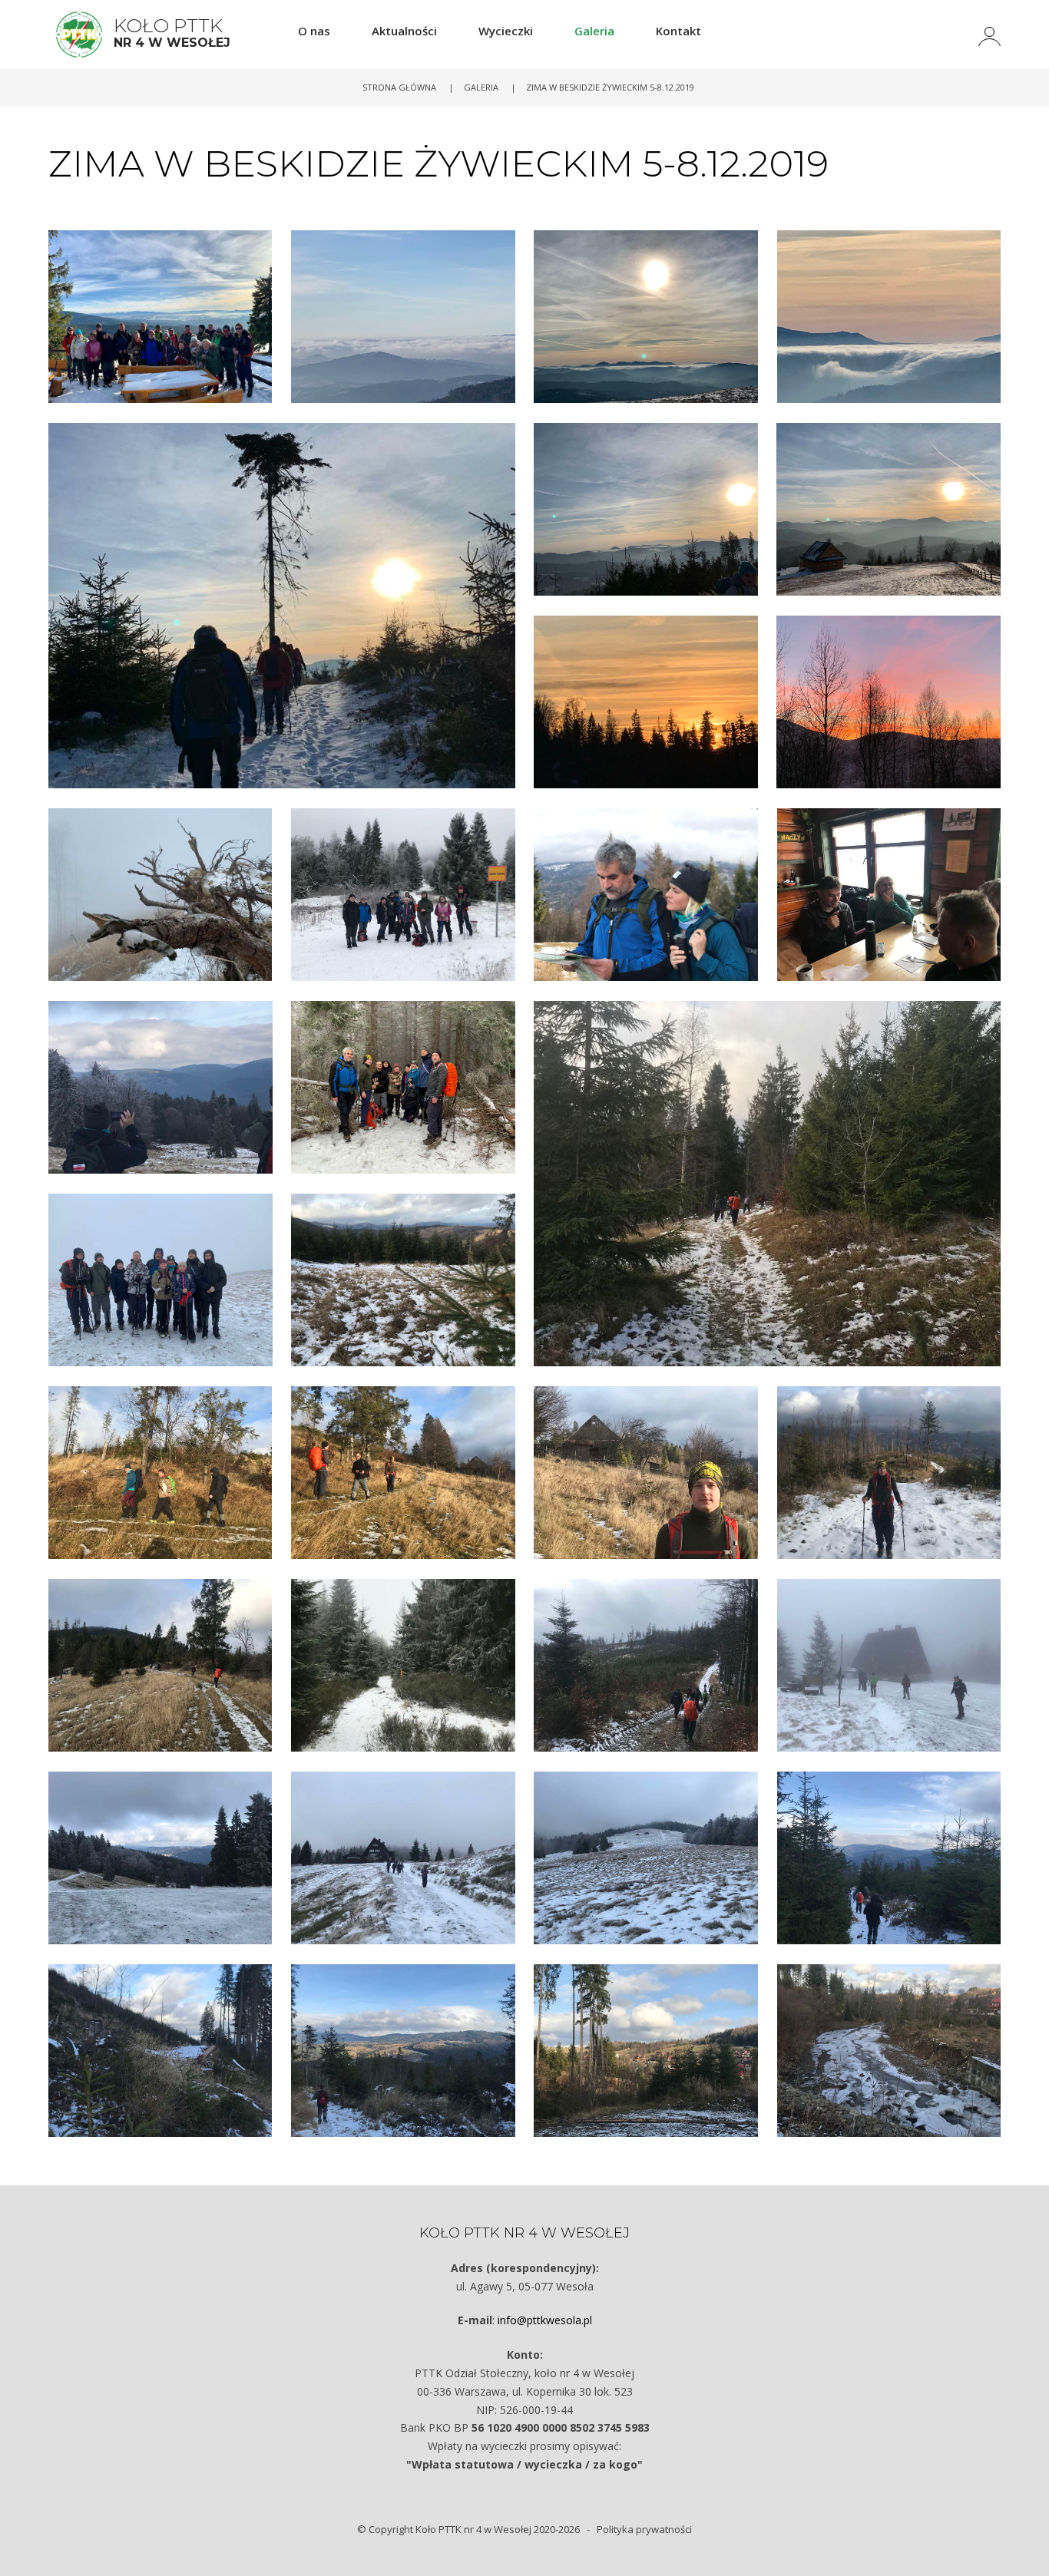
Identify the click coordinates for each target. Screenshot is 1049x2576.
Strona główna (399, 87)
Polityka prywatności (644, 2529)
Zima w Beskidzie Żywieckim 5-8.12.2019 (610, 87)
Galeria (481, 87)
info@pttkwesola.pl (545, 2320)
